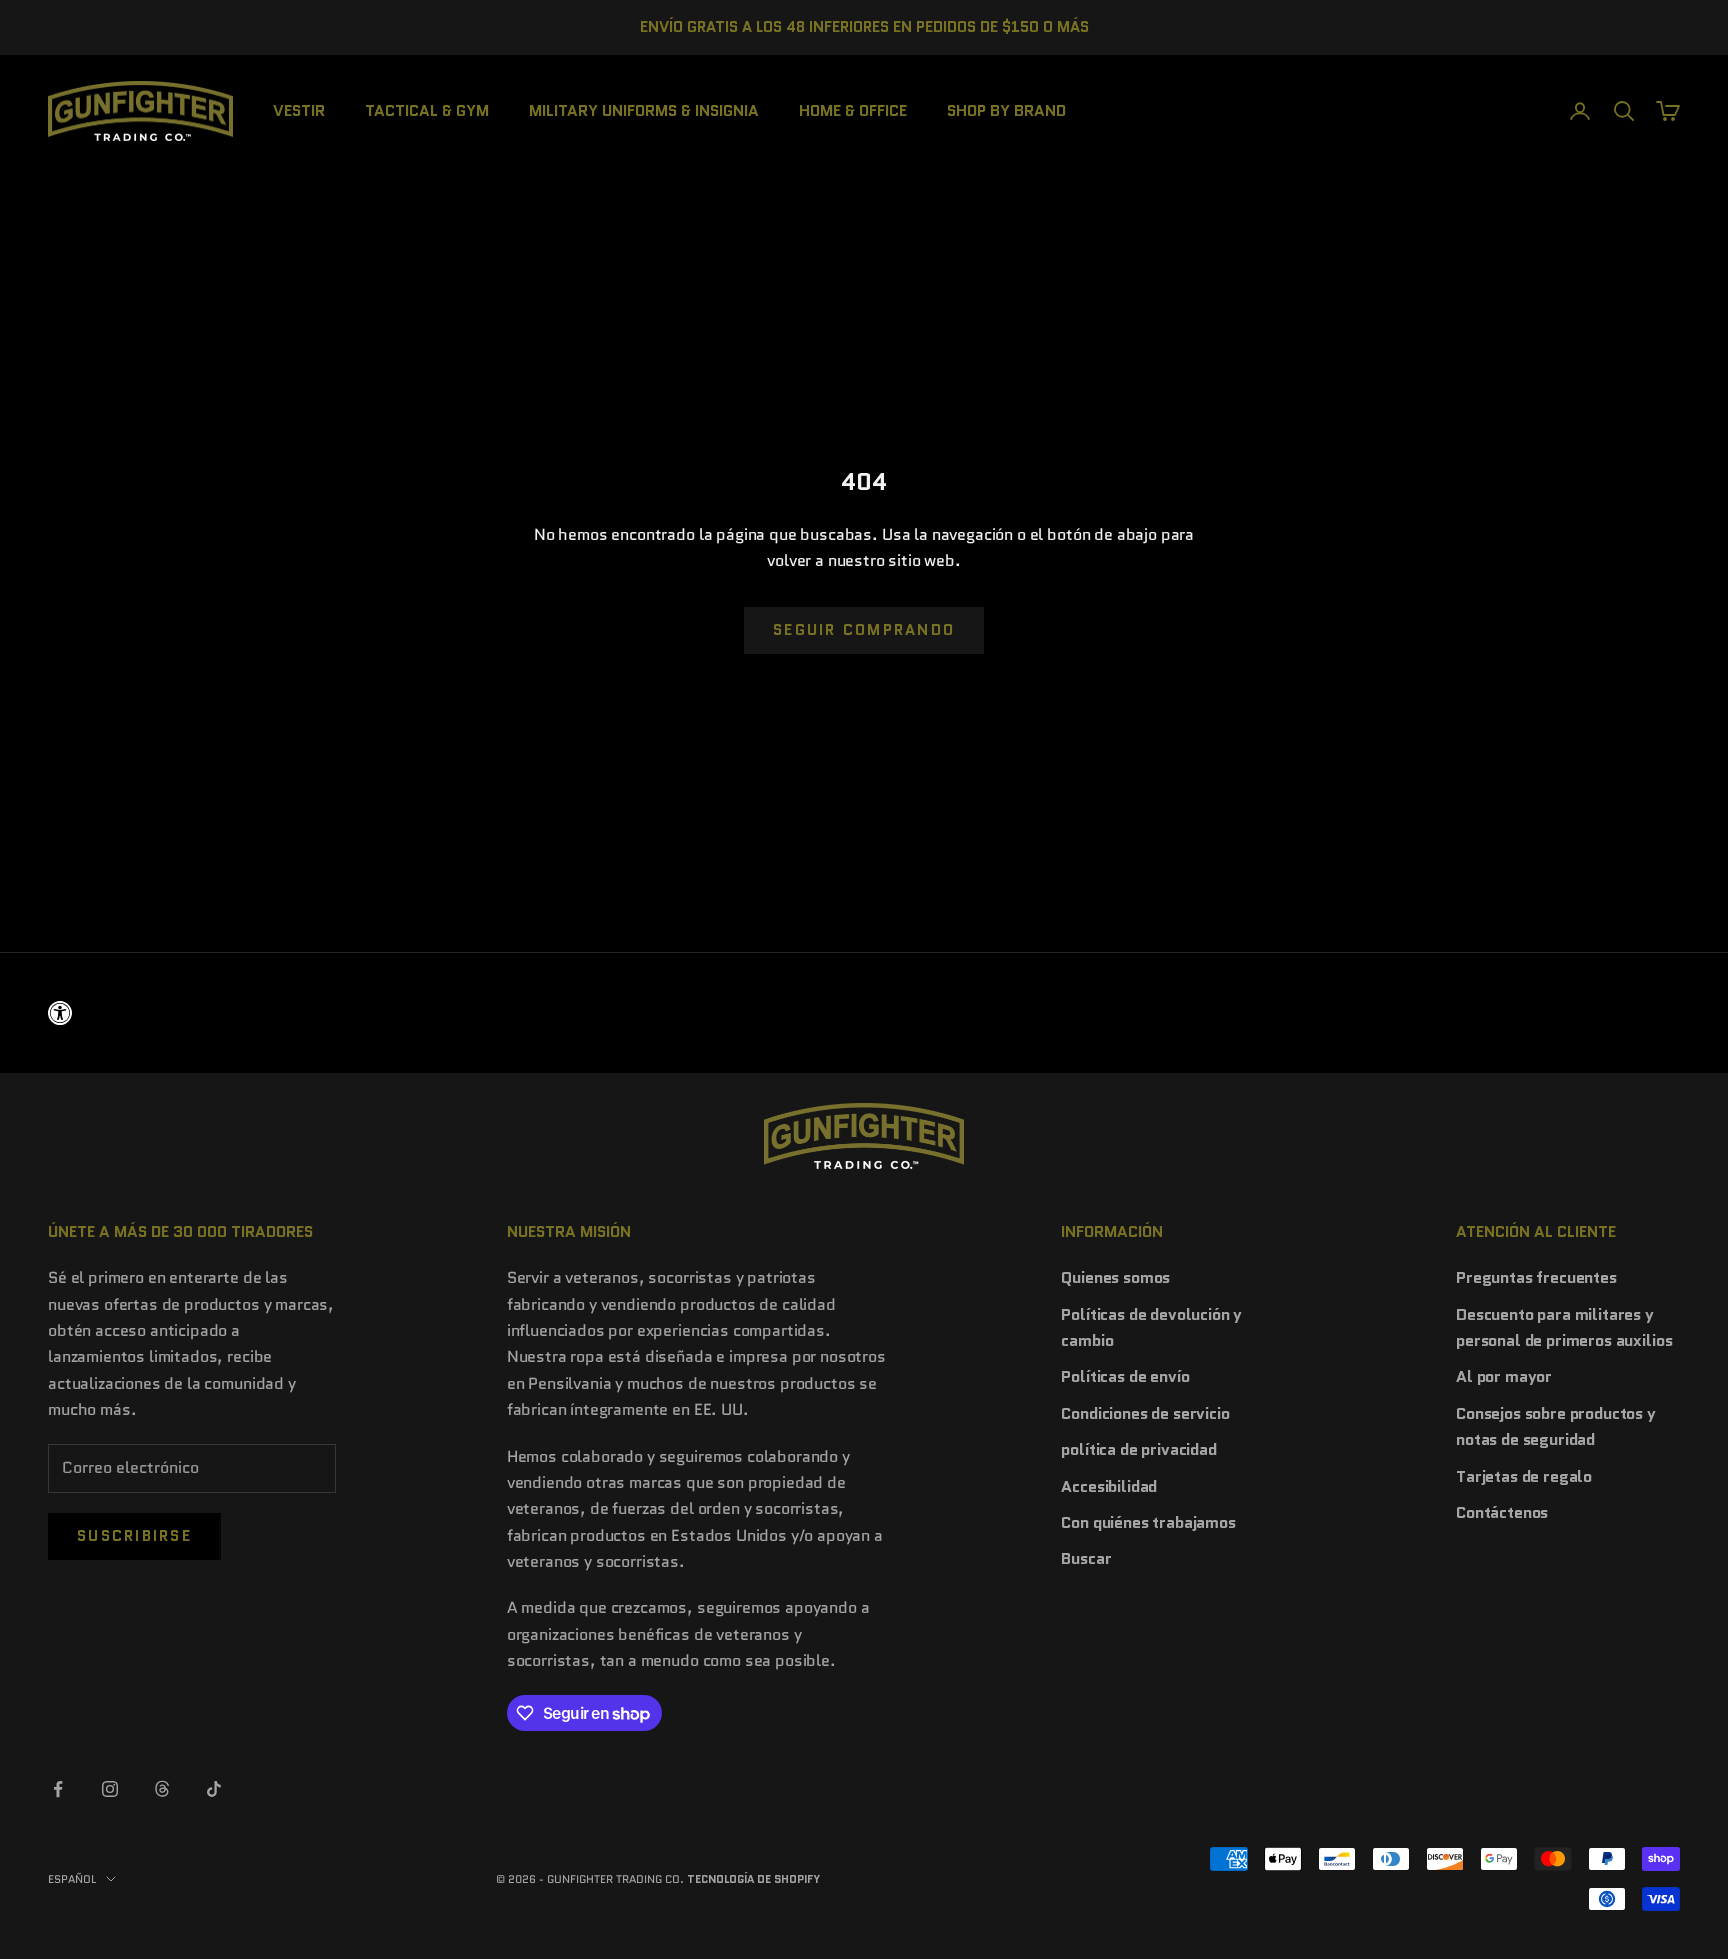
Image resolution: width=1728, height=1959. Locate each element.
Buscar (1086, 1558)
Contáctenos (1502, 1512)
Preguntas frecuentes (1536, 1277)
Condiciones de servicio (1145, 1413)
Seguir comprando (864, 630)
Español (72, 1879)
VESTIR (299, 109)
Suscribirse (134, 1536)
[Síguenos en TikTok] (214, 1789)
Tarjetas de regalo (1524, 1476)
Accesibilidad (1109, 1486)
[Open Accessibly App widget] (864, 1013)
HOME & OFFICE (853, 109)
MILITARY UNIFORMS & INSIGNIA (644, 109)
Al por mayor (1504, 1376)
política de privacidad (1138, 1449)
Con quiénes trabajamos (1148, 1522)
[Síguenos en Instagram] (110, 1789)
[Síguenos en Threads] (162, 1789)
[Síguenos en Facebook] (58, 1789)
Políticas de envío (1125, 1376)
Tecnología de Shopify (753, 1879)
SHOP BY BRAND (1006, 109)
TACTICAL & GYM (427, 109)
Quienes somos (1115, 1277)
